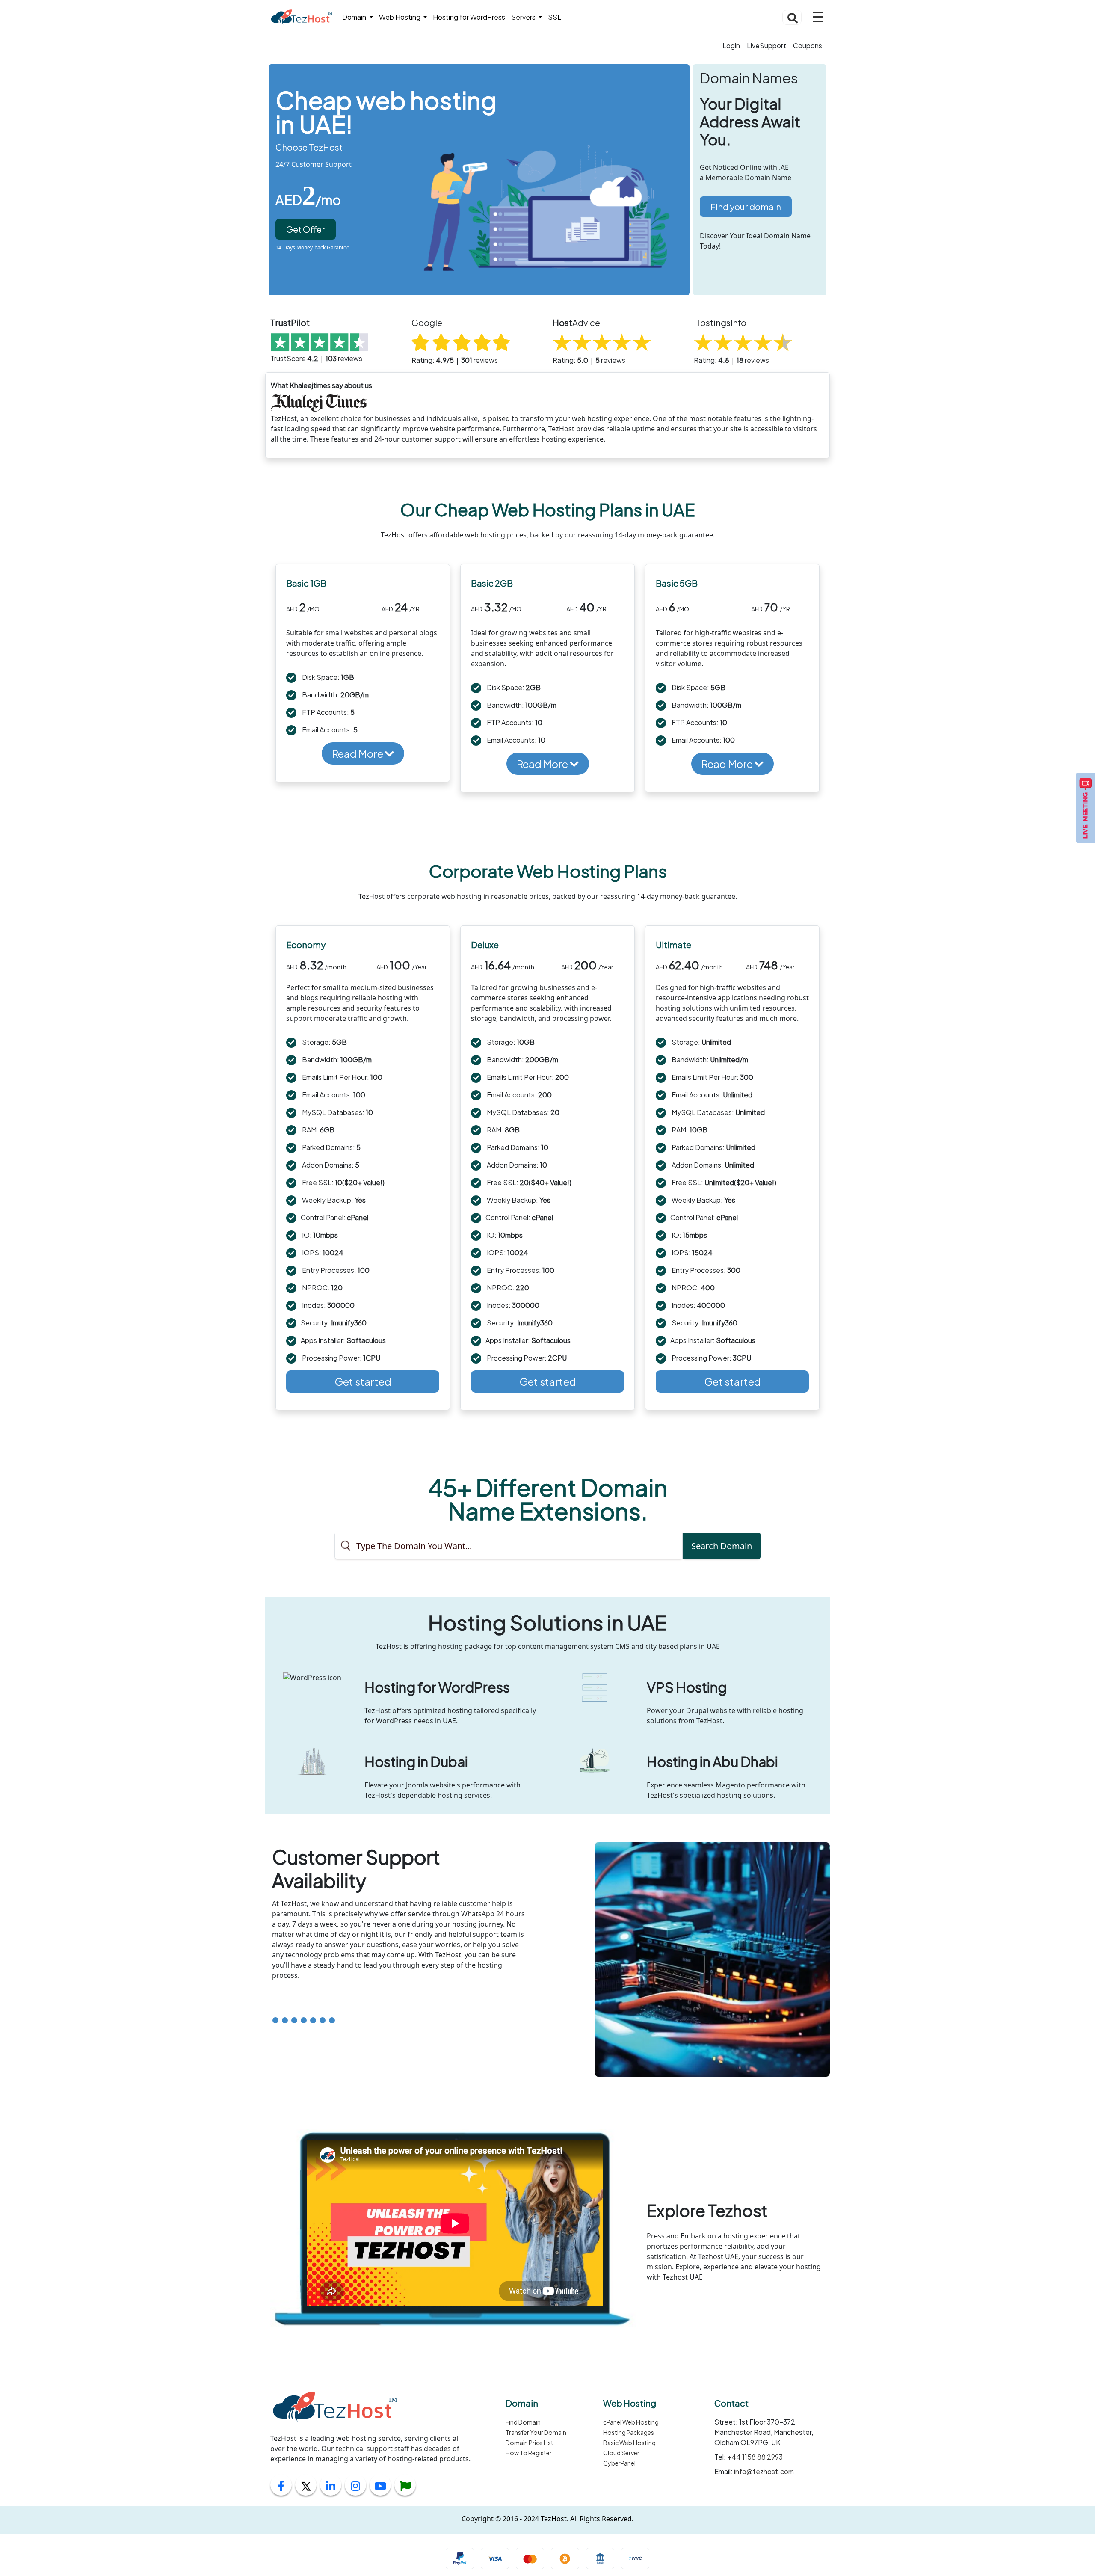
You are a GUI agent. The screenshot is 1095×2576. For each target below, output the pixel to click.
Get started (363, 1381)
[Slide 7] (332, 2020)
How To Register (529, 2453)
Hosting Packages (629, 2432)
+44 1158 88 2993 (754, 2457)
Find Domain (523, 2422)
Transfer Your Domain (536, 2432)
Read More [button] (358, 753)
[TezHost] (301, 17)
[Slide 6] (323, 2020)
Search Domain (722, 1546)
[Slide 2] (285, 2020)
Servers (524, 17)
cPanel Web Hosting (631, 2422)
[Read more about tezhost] (405, 2487)
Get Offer (306, 229)
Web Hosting (400, 17)
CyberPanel (619, 2463)
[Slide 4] (304, 2020)
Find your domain (746, 206)
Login (731, 46)
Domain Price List (530, 2443)
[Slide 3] (294, 2020)
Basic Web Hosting (629, 2443)
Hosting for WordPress (469, 17)
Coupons (808, 46)
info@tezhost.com (763, 2471)
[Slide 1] (275, 2020)
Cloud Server (621, 2453)
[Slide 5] (313, 2020)
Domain (355, 17)
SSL (555, 17)
